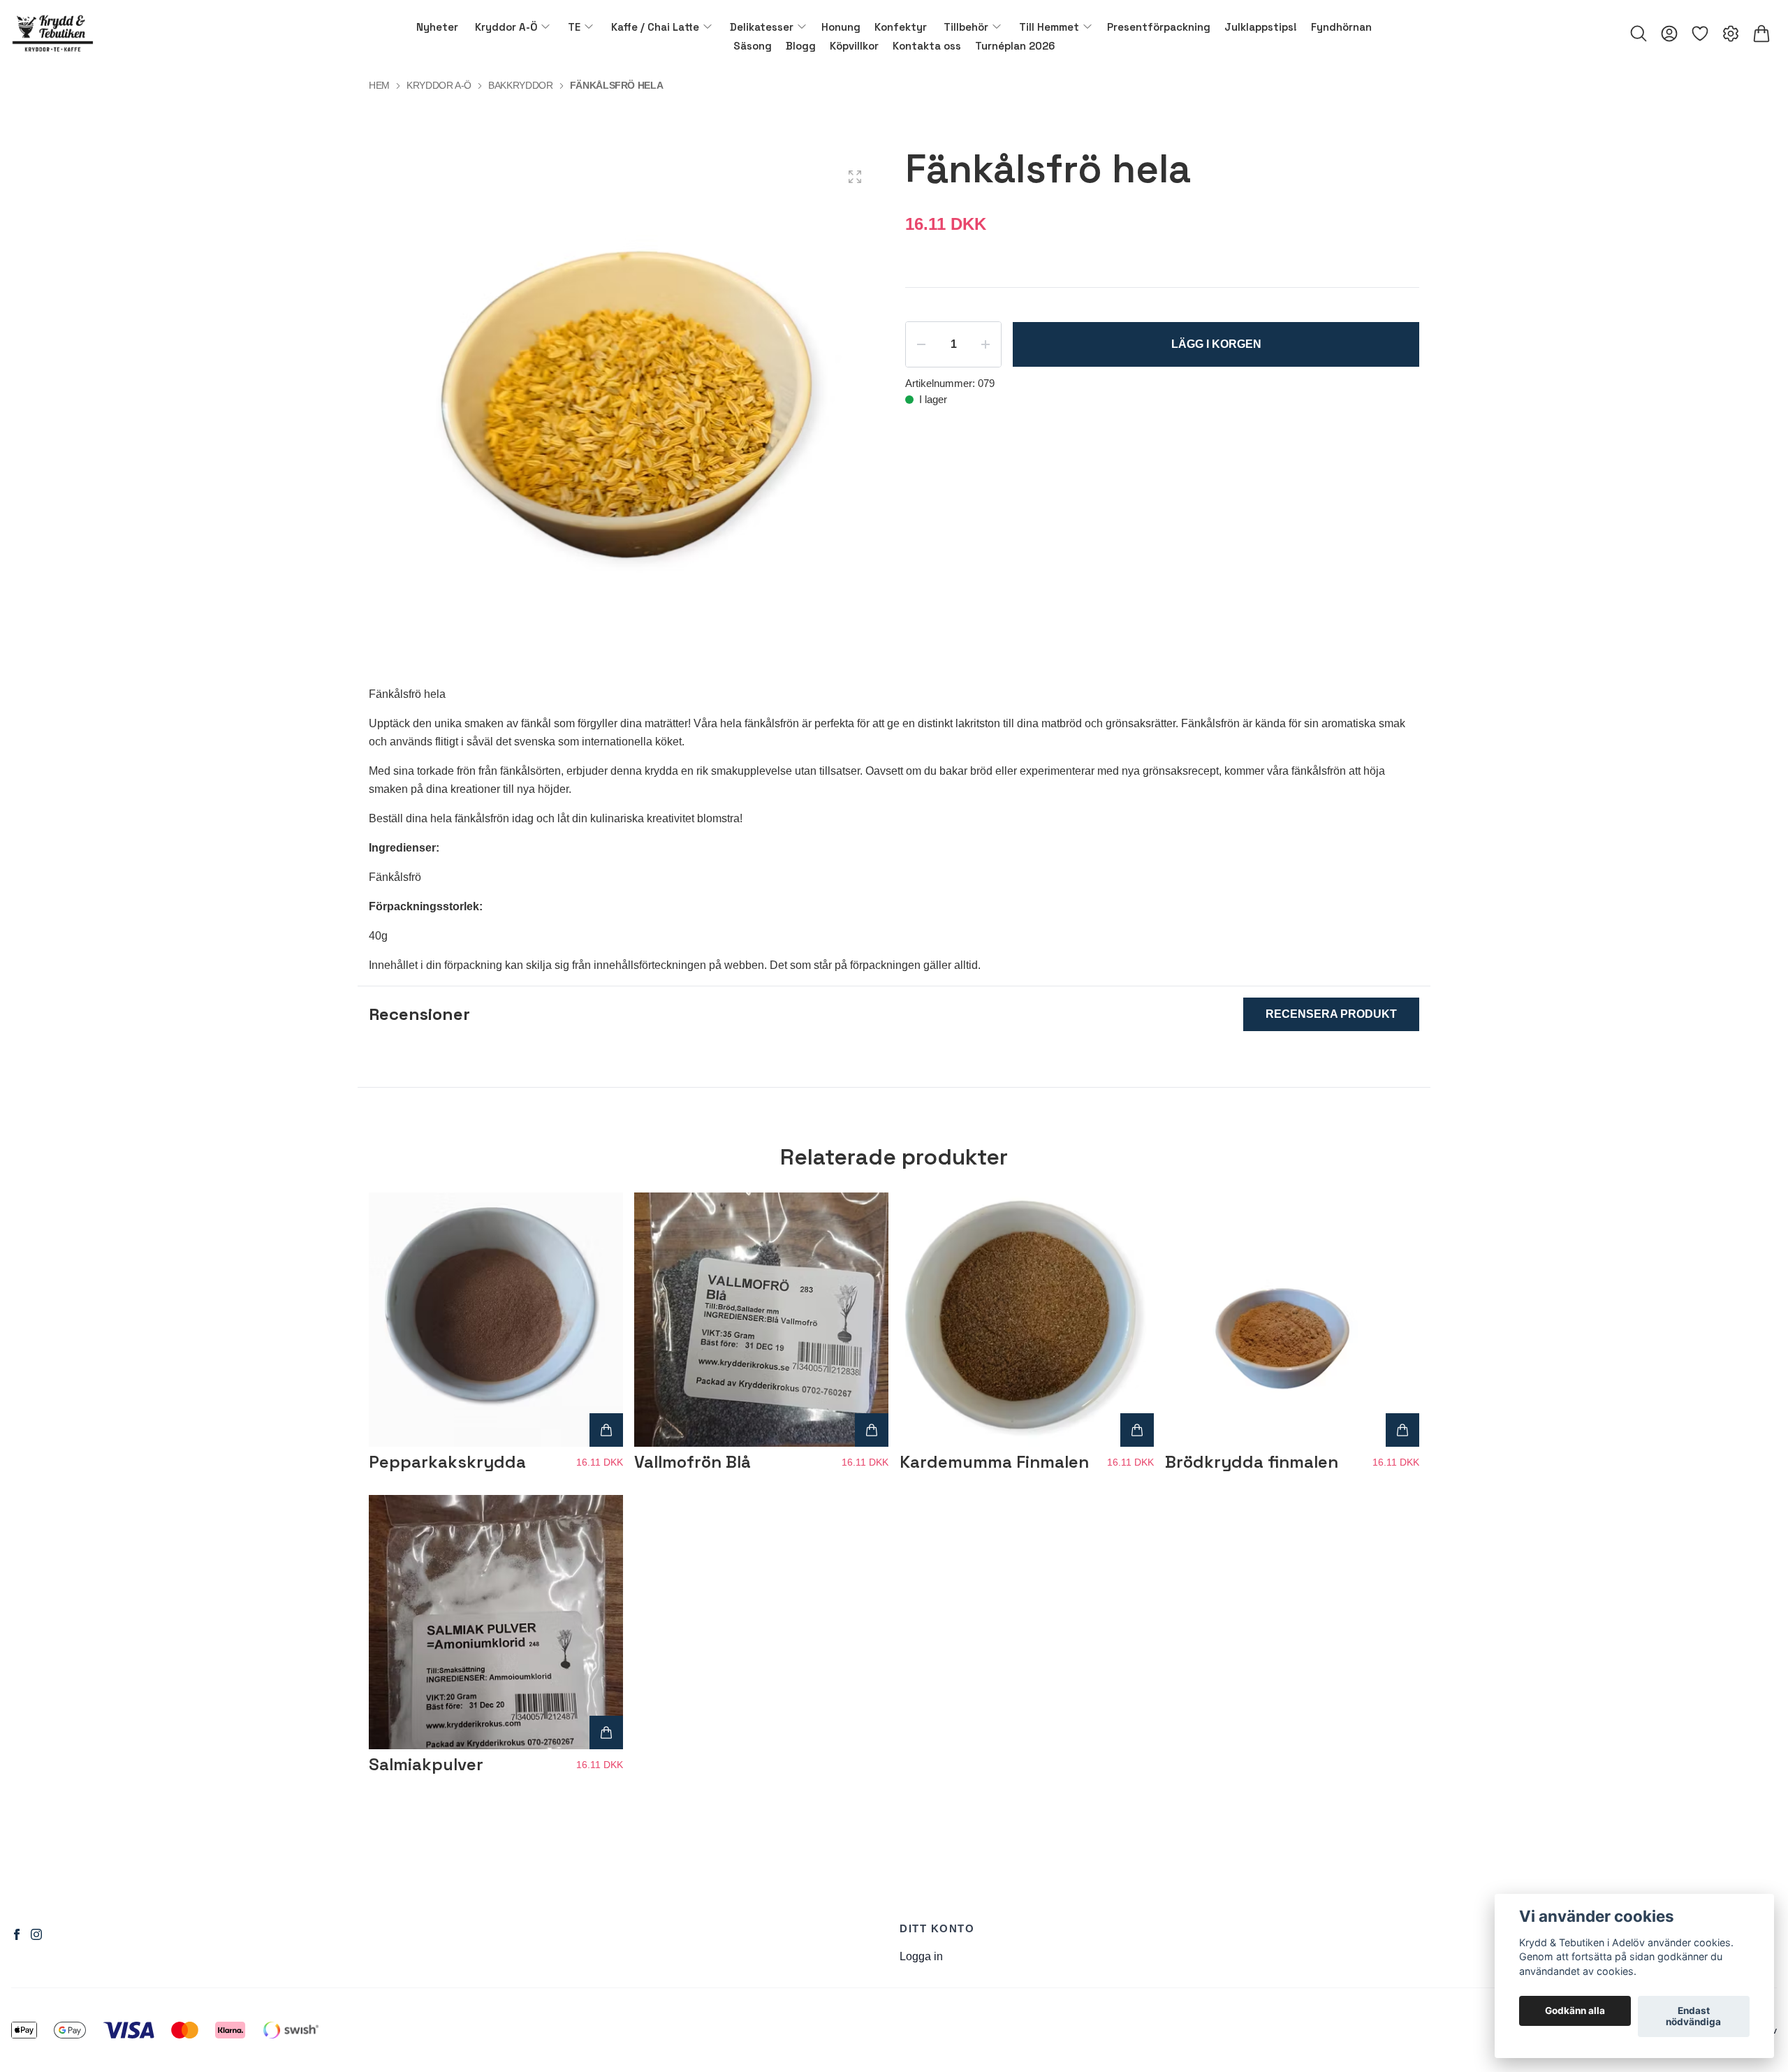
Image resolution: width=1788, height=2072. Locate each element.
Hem (379, 85)
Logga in (921, 1956)
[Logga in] (1669, 34)
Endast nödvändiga (1693, 2017)
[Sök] (1639, 34)
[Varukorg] (1761, 34)
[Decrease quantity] (921, 344)
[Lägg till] (606, 1430)
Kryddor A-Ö (439, 85)
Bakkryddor (521, 85)
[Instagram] (36, 1934)
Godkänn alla (1575, 2011)
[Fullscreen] (855, 177)
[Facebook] (17, 1934)
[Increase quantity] (985, 344)
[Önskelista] (1700, 34)
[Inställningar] (1731, 34)
